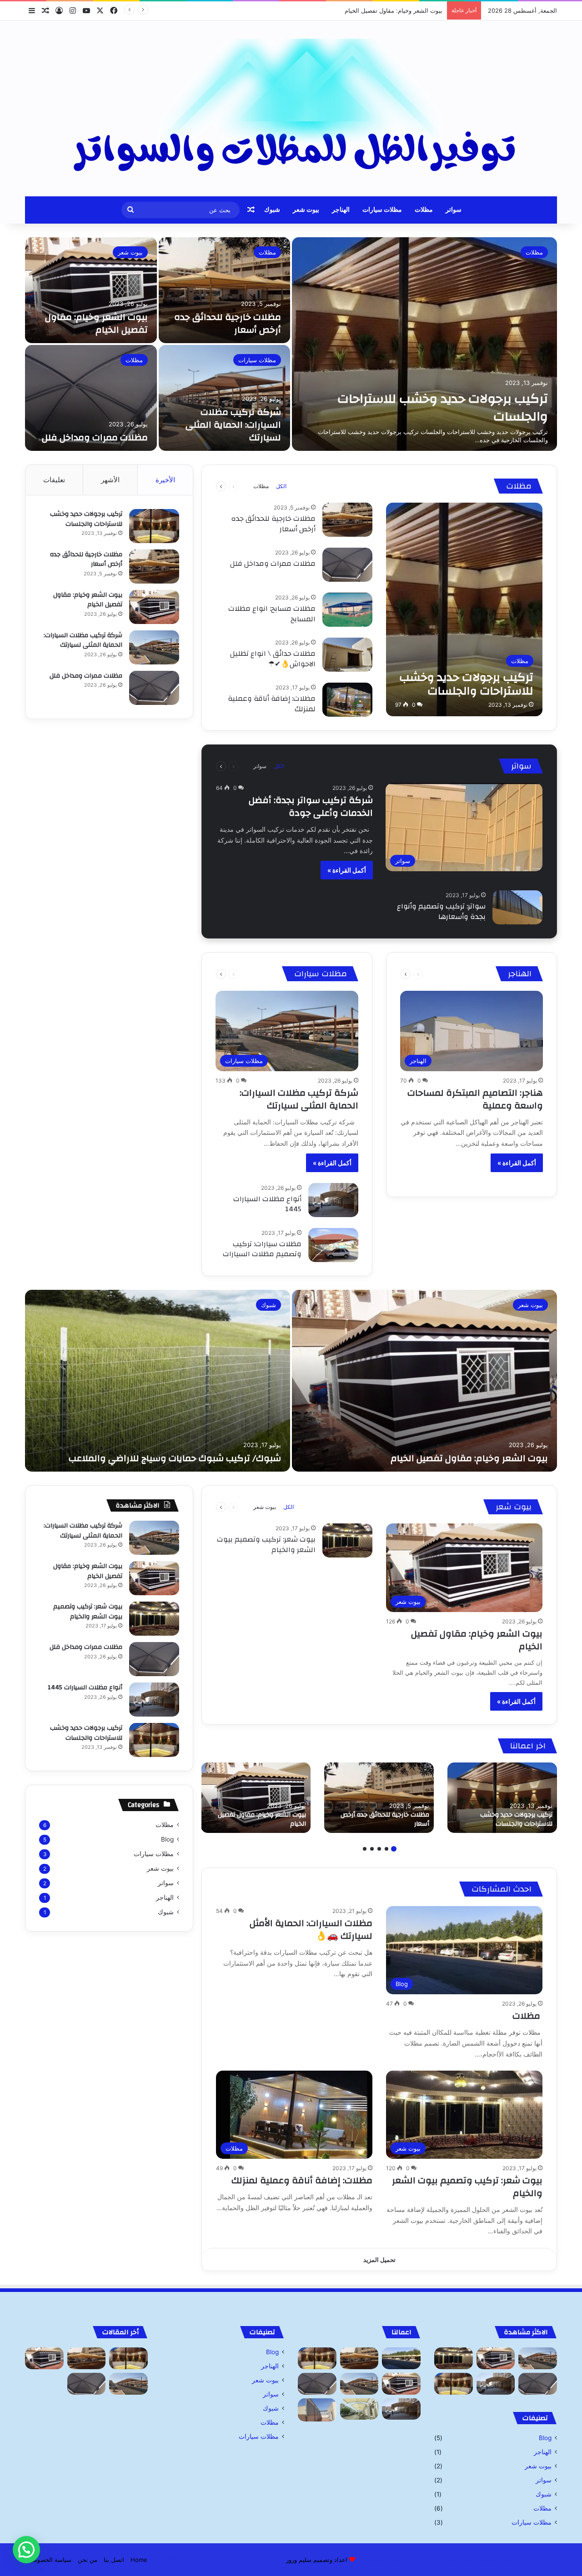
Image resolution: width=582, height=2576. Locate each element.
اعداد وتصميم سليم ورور (317, 2560)
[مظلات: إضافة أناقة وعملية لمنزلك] (347, 700)
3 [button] (379, 1849)
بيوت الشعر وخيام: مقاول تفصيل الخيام (96, 323)
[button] (26, 2550)
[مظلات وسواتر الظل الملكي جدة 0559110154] (291, 108)
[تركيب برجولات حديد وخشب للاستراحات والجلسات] (424, 344)
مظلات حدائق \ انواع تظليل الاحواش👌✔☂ (273, 659)
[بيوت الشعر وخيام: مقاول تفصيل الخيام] (91, 290)
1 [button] (394, 1849)
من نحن (88, 2560)
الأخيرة (165, 480)
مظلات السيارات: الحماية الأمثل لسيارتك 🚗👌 (311, 1930)
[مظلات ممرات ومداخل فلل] (91, 398)
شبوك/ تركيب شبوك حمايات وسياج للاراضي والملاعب (175, 1458)
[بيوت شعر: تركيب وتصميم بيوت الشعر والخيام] (347, 1540)
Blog (167, 1839)
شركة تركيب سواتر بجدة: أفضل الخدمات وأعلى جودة (311, 806)
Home (139, 2560)
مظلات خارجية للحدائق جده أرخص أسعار (228, 323)
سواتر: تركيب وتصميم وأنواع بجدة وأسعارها (441, 911)
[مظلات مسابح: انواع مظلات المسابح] (347, 610)
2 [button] (386, 1849)
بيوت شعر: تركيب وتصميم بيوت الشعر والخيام (266, 1544)
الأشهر (110, 480)
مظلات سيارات (382, 210)
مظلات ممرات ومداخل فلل (95, 437)
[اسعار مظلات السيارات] (359, 2409)
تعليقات (54, 480)
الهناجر (341, 210)
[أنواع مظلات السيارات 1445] (333, 1200)
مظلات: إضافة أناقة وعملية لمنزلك (272, 704)
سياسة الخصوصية (49, 2560)
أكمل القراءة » (347, 870)
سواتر (454, 210)
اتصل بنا (114, 2560)
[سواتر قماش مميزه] (317, 2410)
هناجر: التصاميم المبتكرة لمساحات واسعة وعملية (475, 1099)
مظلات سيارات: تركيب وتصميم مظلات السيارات (262, 1249)
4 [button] (372, 1849)
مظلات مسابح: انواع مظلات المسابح (272, 614)
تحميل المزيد (379, 2260)
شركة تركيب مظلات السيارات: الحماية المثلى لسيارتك (374, 10)
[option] (291, 344)
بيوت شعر (306, 210)
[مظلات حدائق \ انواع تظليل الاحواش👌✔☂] (347, 655)
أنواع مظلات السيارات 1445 (267, 1204)
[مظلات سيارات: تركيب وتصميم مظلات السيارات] (333, 1245)
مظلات (424, 210)
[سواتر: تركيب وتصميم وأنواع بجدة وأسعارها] (517, 907)
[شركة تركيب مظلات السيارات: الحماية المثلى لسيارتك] (225, 398)
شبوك (272, 210)
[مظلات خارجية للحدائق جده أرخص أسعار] (225, 290)
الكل (281, 486)
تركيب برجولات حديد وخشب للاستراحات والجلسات (443, 408)
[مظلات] (401, 2358)
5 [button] (365, 1849)
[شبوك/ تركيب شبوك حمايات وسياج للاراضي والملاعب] (158, 1381)
